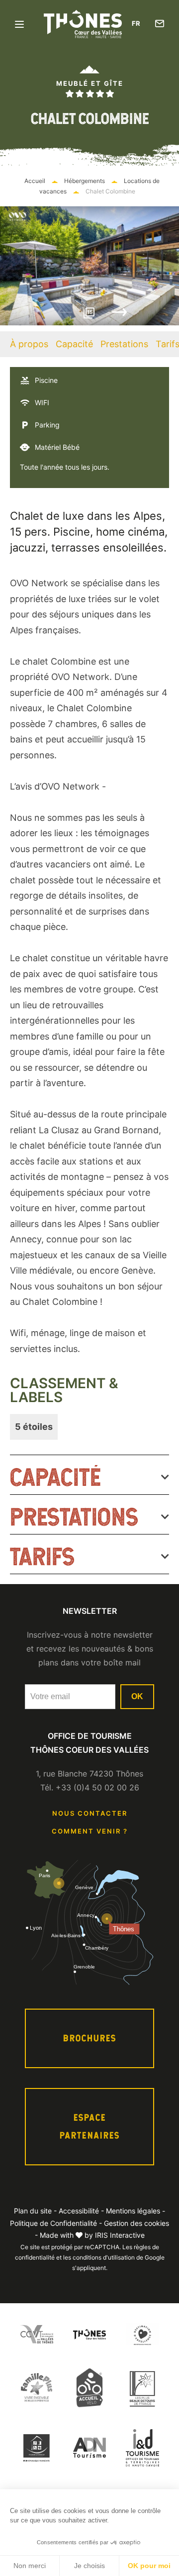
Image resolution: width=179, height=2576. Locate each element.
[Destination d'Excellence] (142, 2334)
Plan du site (33, 2211)
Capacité (74, 344)
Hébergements (85, 181)
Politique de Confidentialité (53, 2223)
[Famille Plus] (37, 2387)
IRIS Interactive (120, 2235)
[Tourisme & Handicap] (37, 2448)
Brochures (90, 2038)
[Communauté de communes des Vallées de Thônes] (37, 2334)
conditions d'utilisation (104, 2257)
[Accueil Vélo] (90, 2387)
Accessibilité (79, 2211)
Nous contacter (90, 1813)
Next (120, 312)
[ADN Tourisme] (90, 2448)
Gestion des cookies (136, 2223)
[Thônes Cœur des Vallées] (83, 24)
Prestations (124, 344)
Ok (137, 1696)
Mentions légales (133, 2211)
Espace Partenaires (90, 2126)
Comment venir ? (90, 1831)
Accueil (35, 181)
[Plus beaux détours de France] (142, 2388)
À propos (29, 344)
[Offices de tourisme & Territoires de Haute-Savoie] (142, 2448)
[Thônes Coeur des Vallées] (90, 2334)
